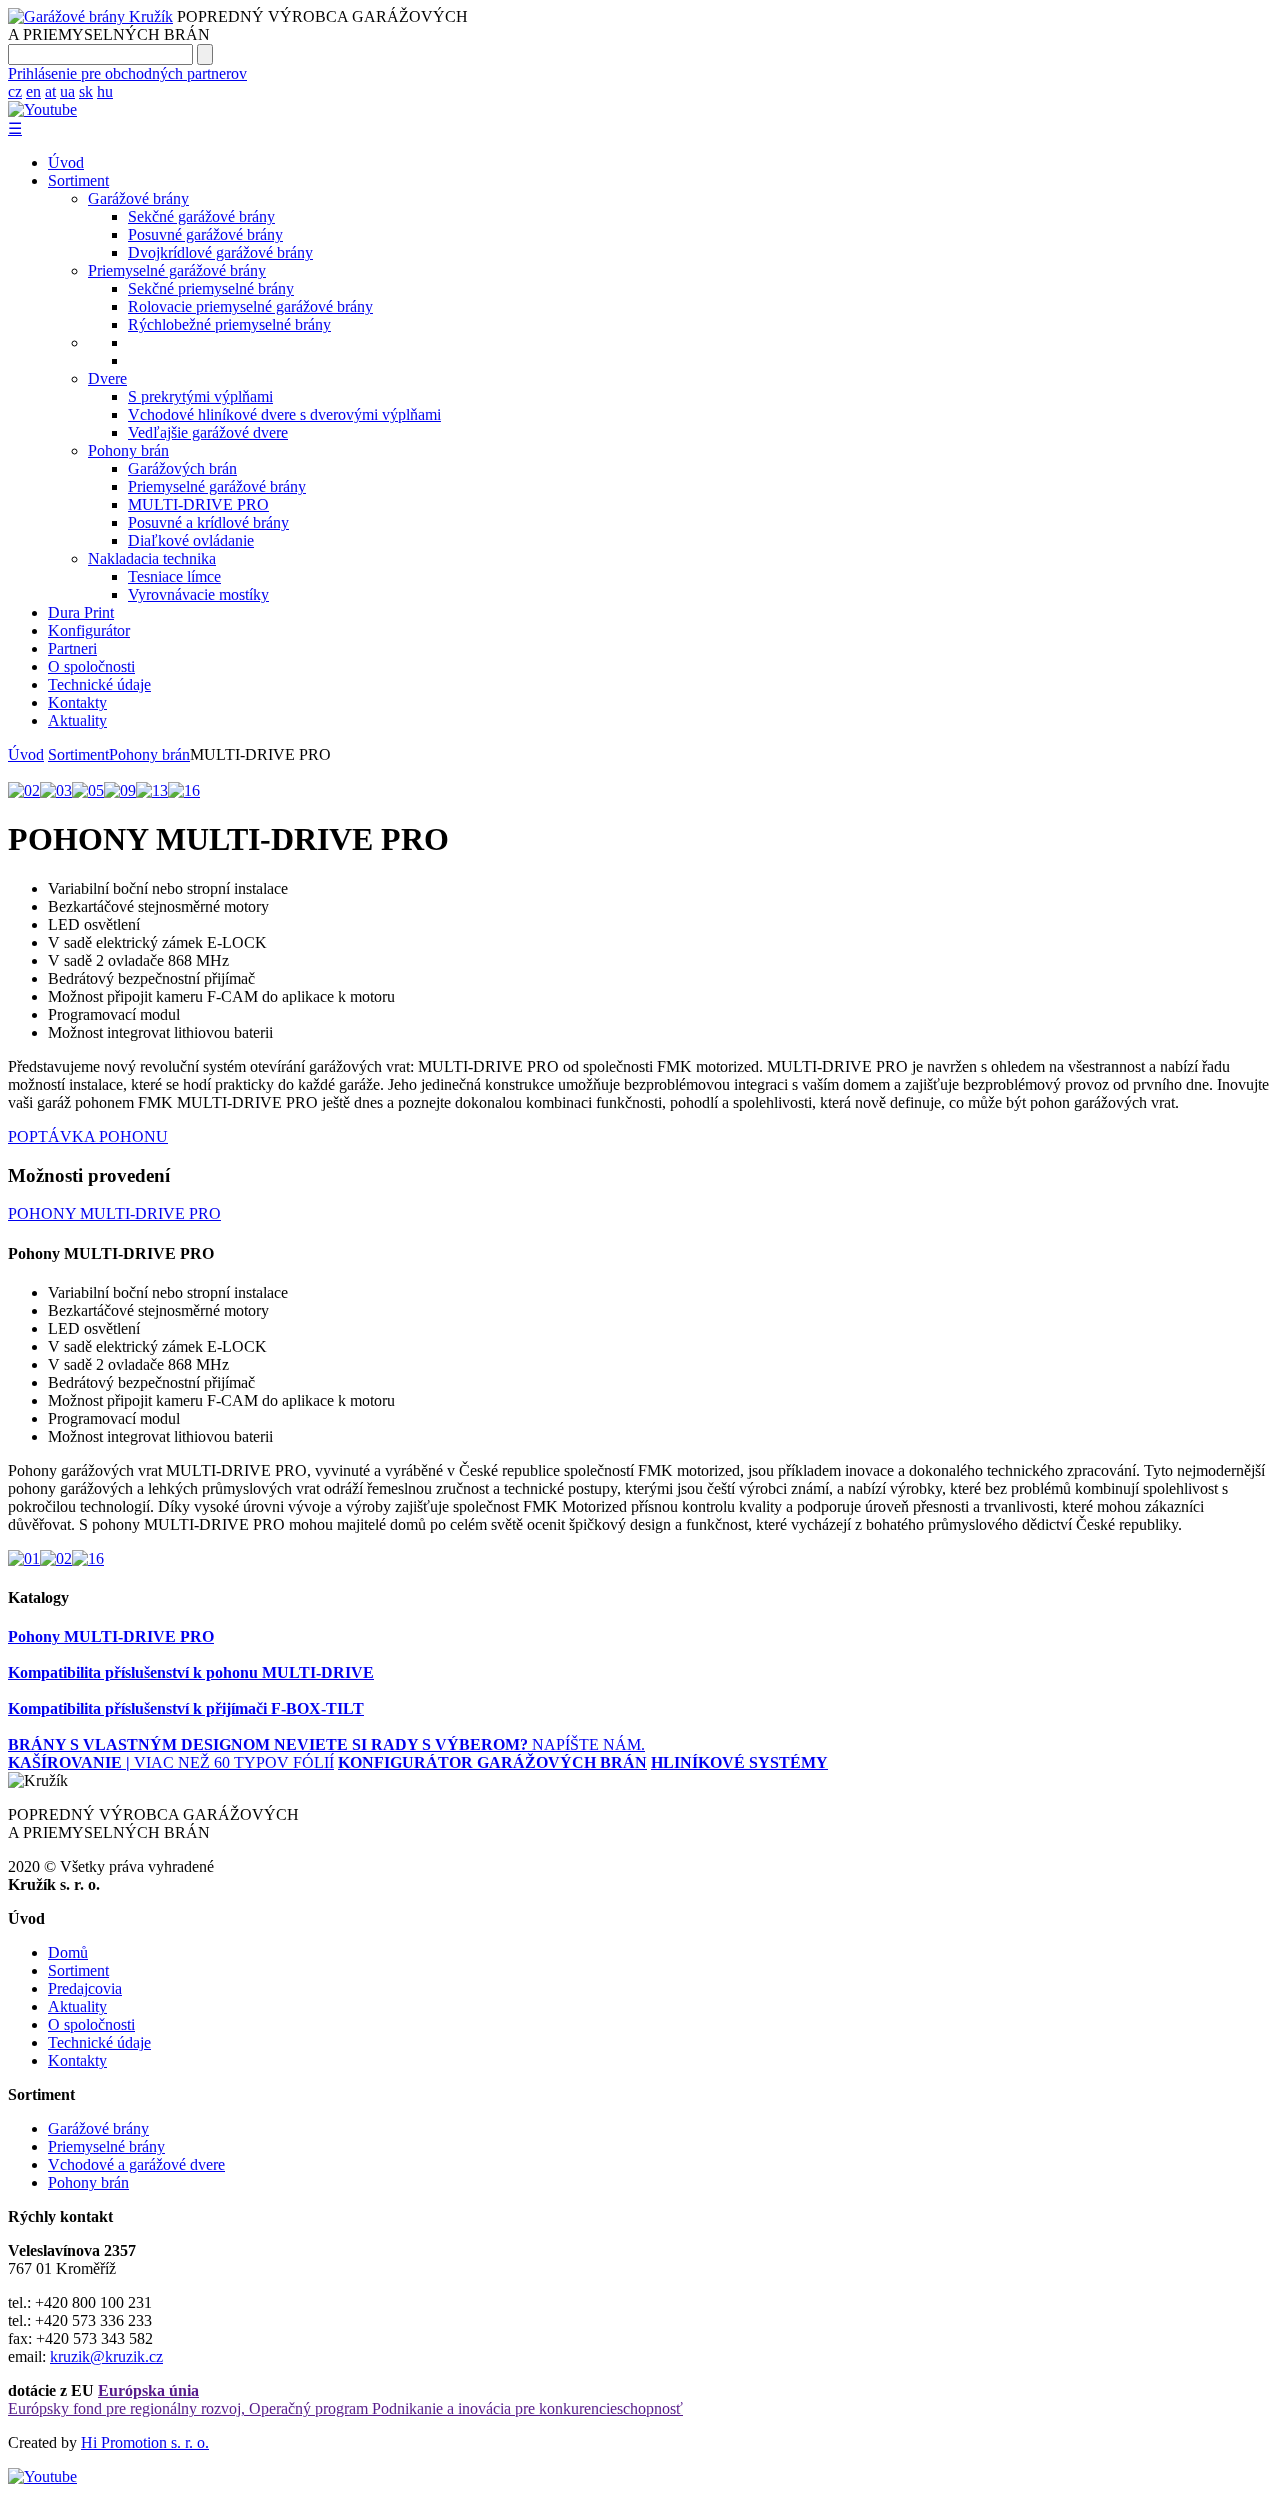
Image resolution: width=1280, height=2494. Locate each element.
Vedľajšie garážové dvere (208, 432)
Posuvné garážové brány (205, 234)
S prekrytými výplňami (200, 396)
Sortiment (78, 180)
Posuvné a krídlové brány (208, 522)
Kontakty (77, 702)
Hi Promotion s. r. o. (145, 2442)
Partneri (72, 648)
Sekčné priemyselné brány (211, 288)
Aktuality (77, 720)
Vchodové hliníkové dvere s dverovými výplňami (284, 414)
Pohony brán (128, 450)
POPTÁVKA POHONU (88, 1136)
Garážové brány (138, 198)
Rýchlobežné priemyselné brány (229, 324)
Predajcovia (85, 1988)
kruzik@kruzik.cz (106, 2356)
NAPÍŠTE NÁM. (459, 1744)
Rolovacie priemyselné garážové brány (250, 306)
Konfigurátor (89, 630)
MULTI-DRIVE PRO (198, 504)
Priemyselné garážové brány (177, 270)
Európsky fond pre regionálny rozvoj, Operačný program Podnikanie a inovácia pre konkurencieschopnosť (345, 2399)
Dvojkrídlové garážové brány (220, 252)
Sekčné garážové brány (201, 216)
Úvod (66, 162)
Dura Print (81, 612)
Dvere (107, 378)
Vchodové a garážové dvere (136, 2164)
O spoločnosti (91, 666)
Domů (68, 1952)
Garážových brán (182, 468)
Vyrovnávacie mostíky (198, 594)
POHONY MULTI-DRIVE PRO (114, 1213)
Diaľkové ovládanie (191, 540)
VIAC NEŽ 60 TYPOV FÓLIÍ (171, 1762)
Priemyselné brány (106, 2146)
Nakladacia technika (152, 558)
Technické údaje (99, 684)
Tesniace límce (174, 576)
